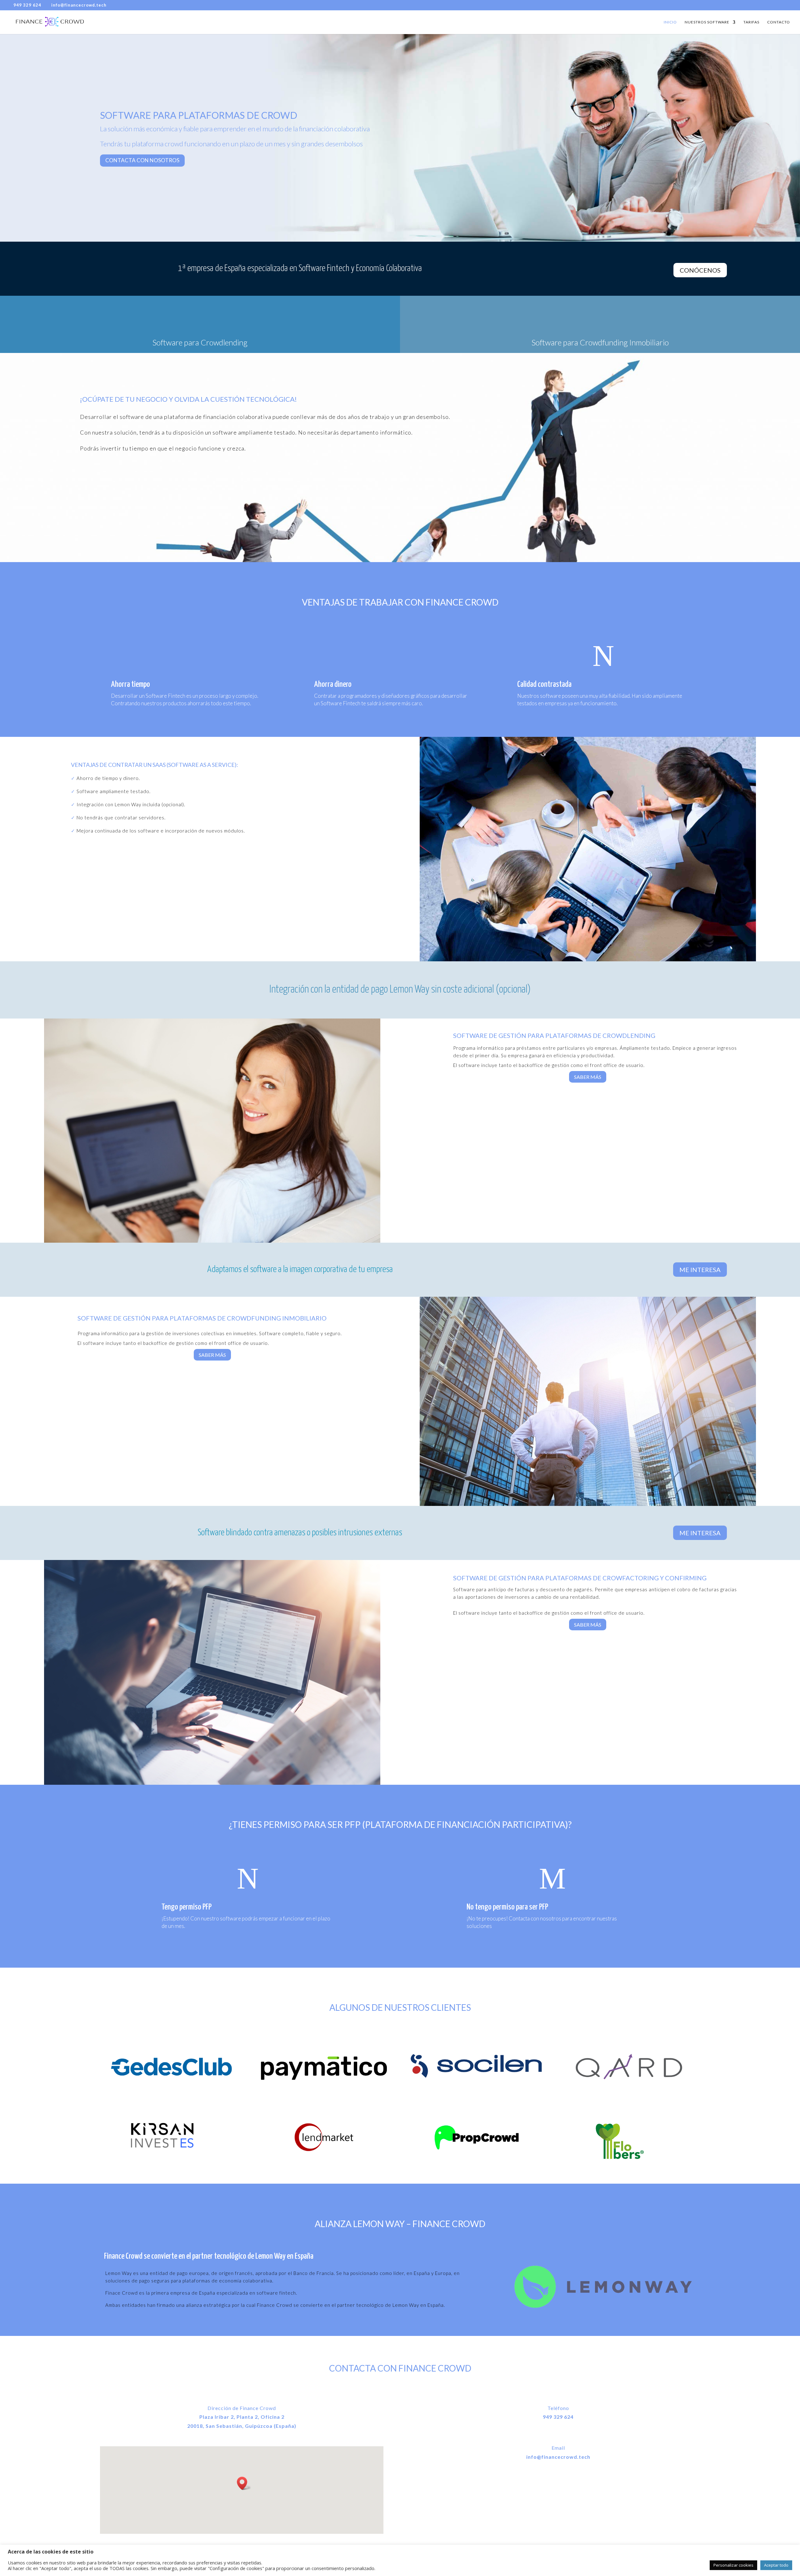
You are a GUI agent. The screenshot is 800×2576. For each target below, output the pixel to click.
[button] (244, 2483)
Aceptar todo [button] (776, 2565)
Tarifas (751, 22)
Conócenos (700, 270)
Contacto (779, 22)
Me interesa (700, 1270)
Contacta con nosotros (142, 160)
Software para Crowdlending (200, 342)
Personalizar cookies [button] (733, 2565)
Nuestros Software (707, 22)
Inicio (670, 22)
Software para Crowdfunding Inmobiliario (600, 342)
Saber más (588, 1077)
